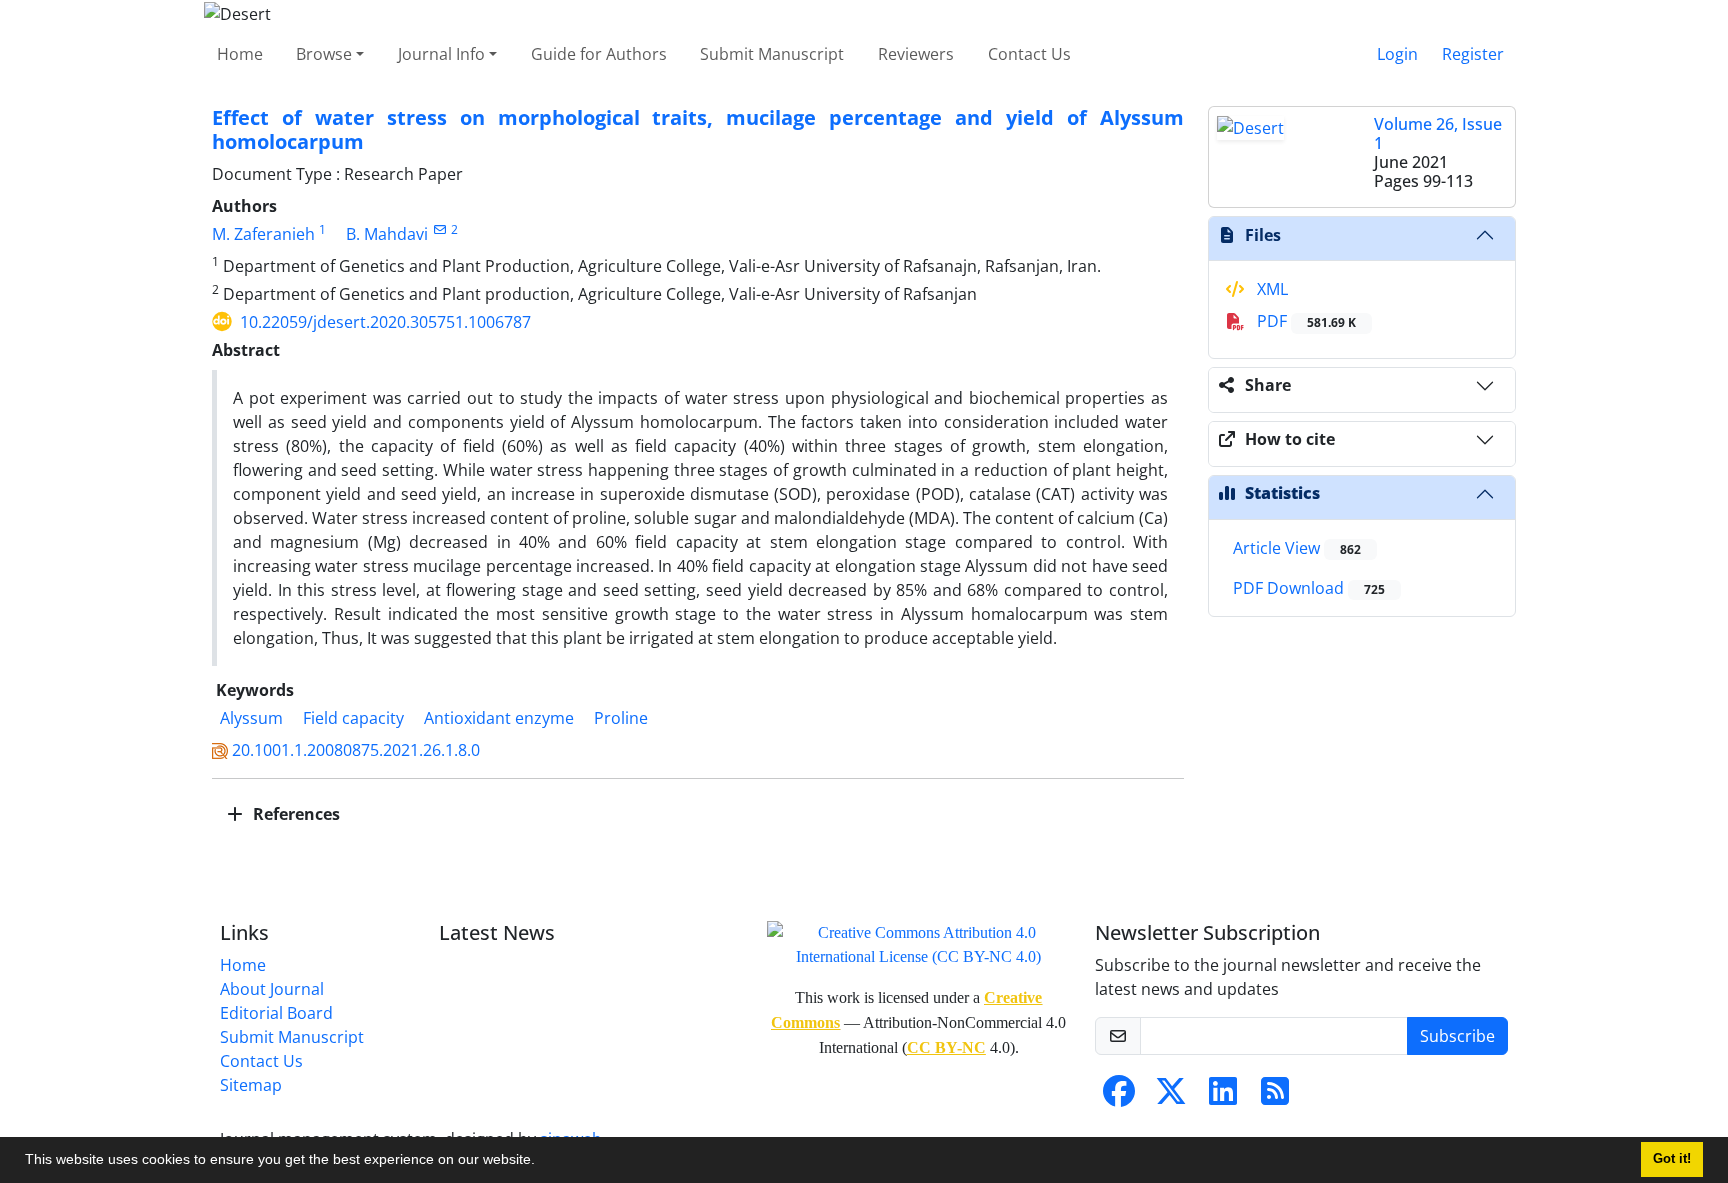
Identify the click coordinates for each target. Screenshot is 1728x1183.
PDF (1304, 321)
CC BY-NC (946, 1047)
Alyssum (251, 718)
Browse (324, 54)
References (294, 814)
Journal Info (441, 54)
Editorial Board (276, 1013)
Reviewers (916, 54)
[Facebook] (1119, 1097)
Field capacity (353, 718)
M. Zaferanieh (263, 234)
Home (240, 54)
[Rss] (1275, 1097)
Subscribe (1457, 1036)
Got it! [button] (1672, 1159)
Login (1397, 54)
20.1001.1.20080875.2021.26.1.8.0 (356, 750)
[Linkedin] (1223, 1097)
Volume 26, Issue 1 (1438, 133)
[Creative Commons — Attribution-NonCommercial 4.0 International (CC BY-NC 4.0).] (919, 942)
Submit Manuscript (772, 54)
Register (1473, 54)
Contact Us (1029, 54)
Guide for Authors (599, 54)
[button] (542, 1162)
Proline (621, 718)
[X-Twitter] (1171, 1097)
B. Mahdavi (387, 234)
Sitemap (251, 1085)
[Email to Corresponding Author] (439, 229)
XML (1270, 289)
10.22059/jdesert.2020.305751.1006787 (385, 322)
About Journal (272, 989)
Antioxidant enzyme (499, 718)
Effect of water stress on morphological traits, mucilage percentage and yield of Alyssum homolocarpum (698, 129)
